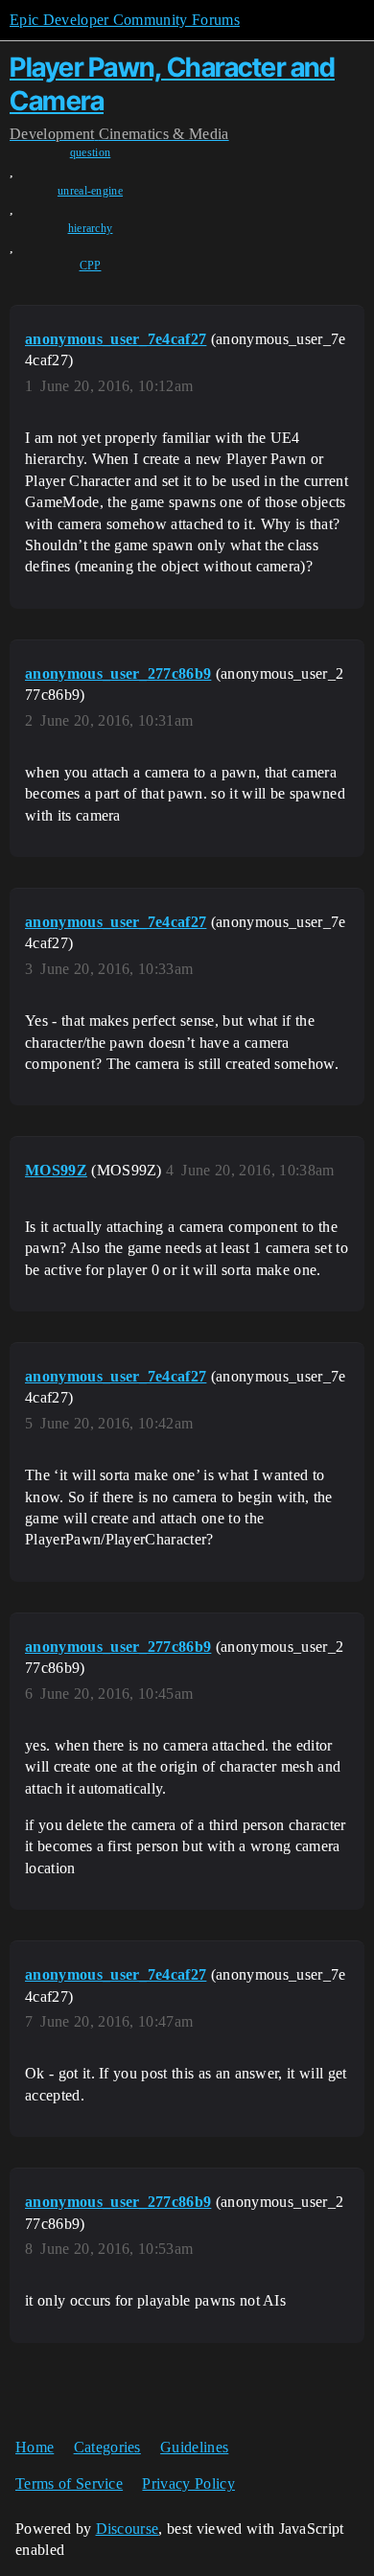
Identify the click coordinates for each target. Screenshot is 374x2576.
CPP (91, 266)
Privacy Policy (188, 2483)
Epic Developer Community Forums (125, 20)
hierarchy (91, 228)
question (91, 152)
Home (35, 2447)
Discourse (128, 2529)
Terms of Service (69, 2483)
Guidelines (194, 2447)
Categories (107, 2447)
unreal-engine (90, 191)
